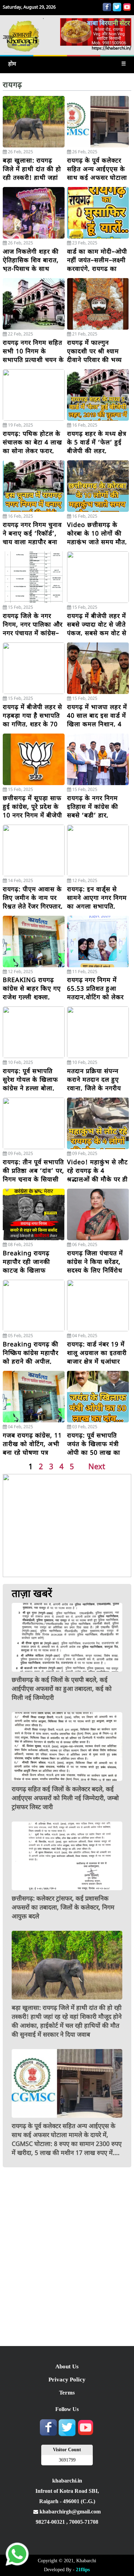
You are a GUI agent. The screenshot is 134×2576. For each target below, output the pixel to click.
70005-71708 (84, 2522)
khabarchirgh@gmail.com (69, 2512)
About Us (67, 2366)
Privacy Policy (67, 2380)
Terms (67, 2393)
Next (97, 1466)
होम (12, 64)
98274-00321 (51, 2522)
